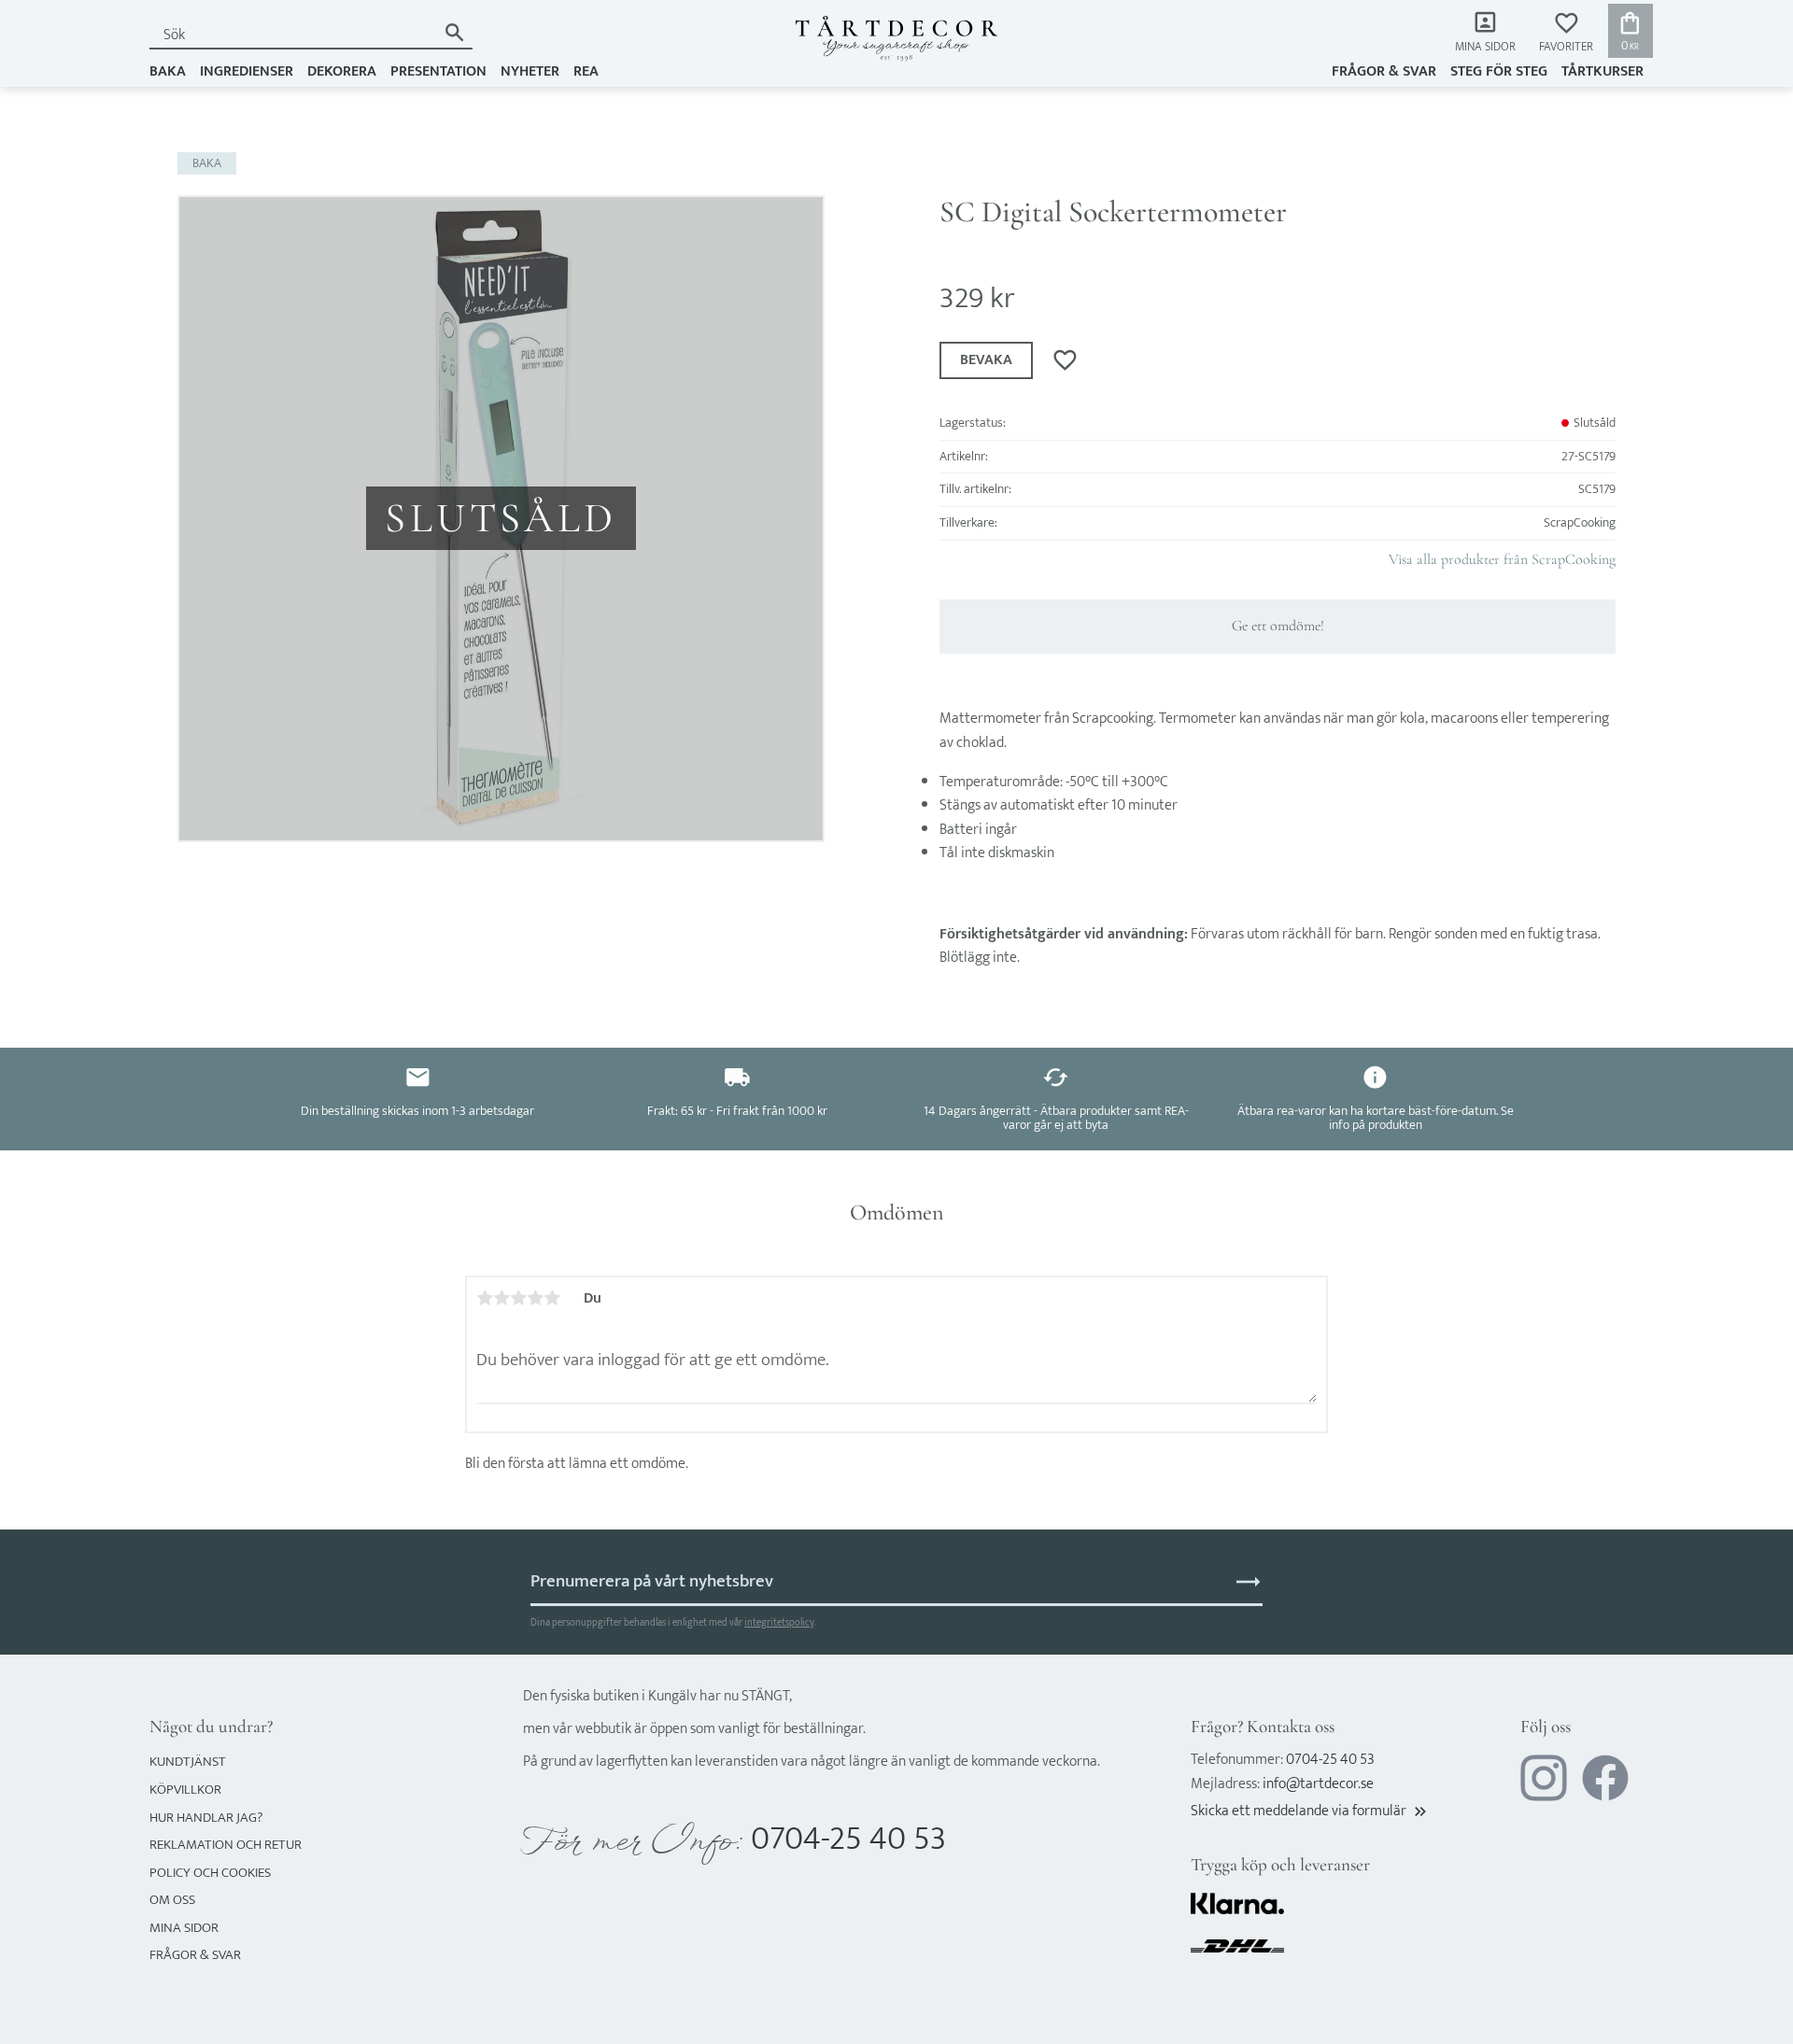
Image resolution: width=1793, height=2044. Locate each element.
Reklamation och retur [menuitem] (226, 1845)
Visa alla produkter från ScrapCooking (1502, 559)
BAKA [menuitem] (168, 71)
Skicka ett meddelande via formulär (1310, 1811)
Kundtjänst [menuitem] (188, 1762)
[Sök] (454, 32)
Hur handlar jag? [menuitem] (206, 1818)
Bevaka (986, 360)
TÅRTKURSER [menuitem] (1602, 71)
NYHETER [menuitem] (530, 71)
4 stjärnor (535, 1298)
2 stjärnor (501, 1298)
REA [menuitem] (586, 71)
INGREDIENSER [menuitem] (247, 71)
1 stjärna (485, 1298)
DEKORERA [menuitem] (342, 71)
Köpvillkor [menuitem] (185, 1790)
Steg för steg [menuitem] (1499, 71)
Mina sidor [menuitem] (1485, 47)
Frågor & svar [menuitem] (1384, 71)
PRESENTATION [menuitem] (438, 71)
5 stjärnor (552, 1298)
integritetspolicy (779, 1622)
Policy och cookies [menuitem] (210, 1873)
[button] (1566, 33)
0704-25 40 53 (848, 1839)
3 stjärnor (518, 1298)
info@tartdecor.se (1318, 1784)
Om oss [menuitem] (172, 1900)
